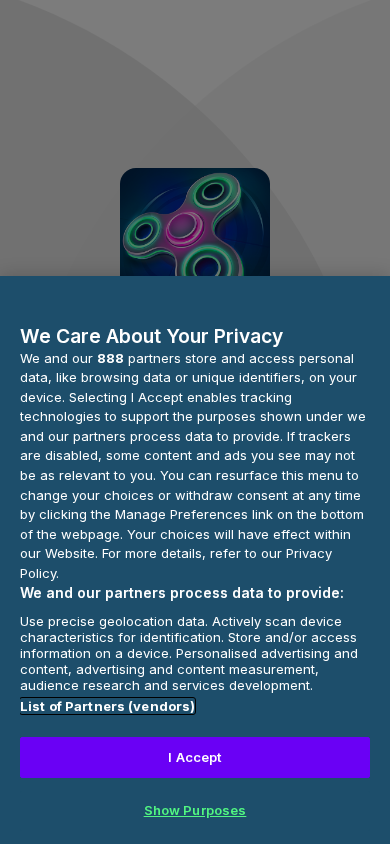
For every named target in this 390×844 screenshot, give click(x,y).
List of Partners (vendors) (107, 706)
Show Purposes (195, 810)
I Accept (194, 757)
